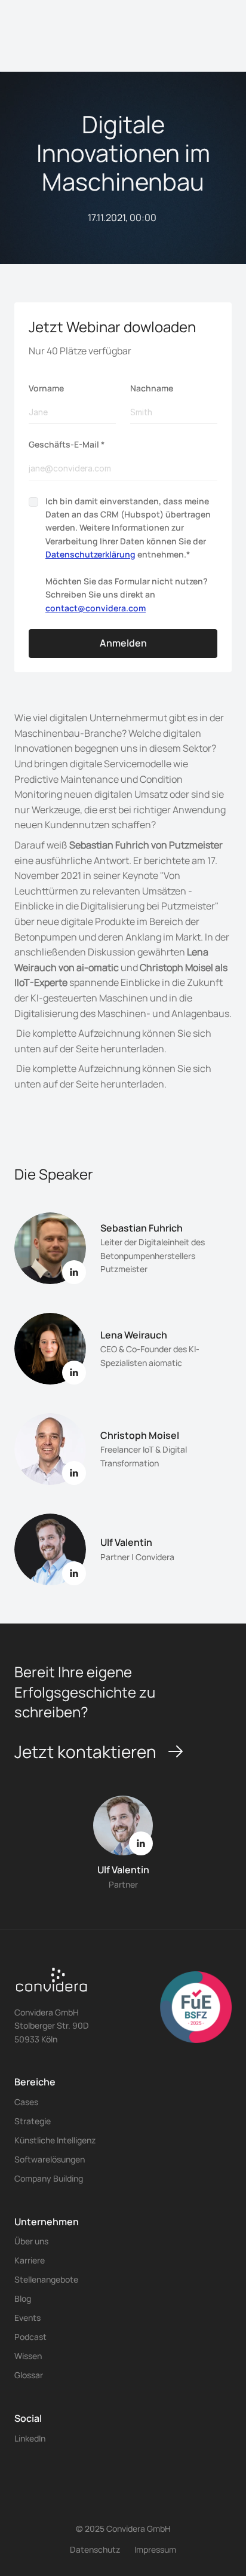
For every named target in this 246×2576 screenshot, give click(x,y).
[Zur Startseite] (52, 1984)
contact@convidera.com (96, 608)
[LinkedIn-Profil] (74, 1573)
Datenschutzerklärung (90, 554)
